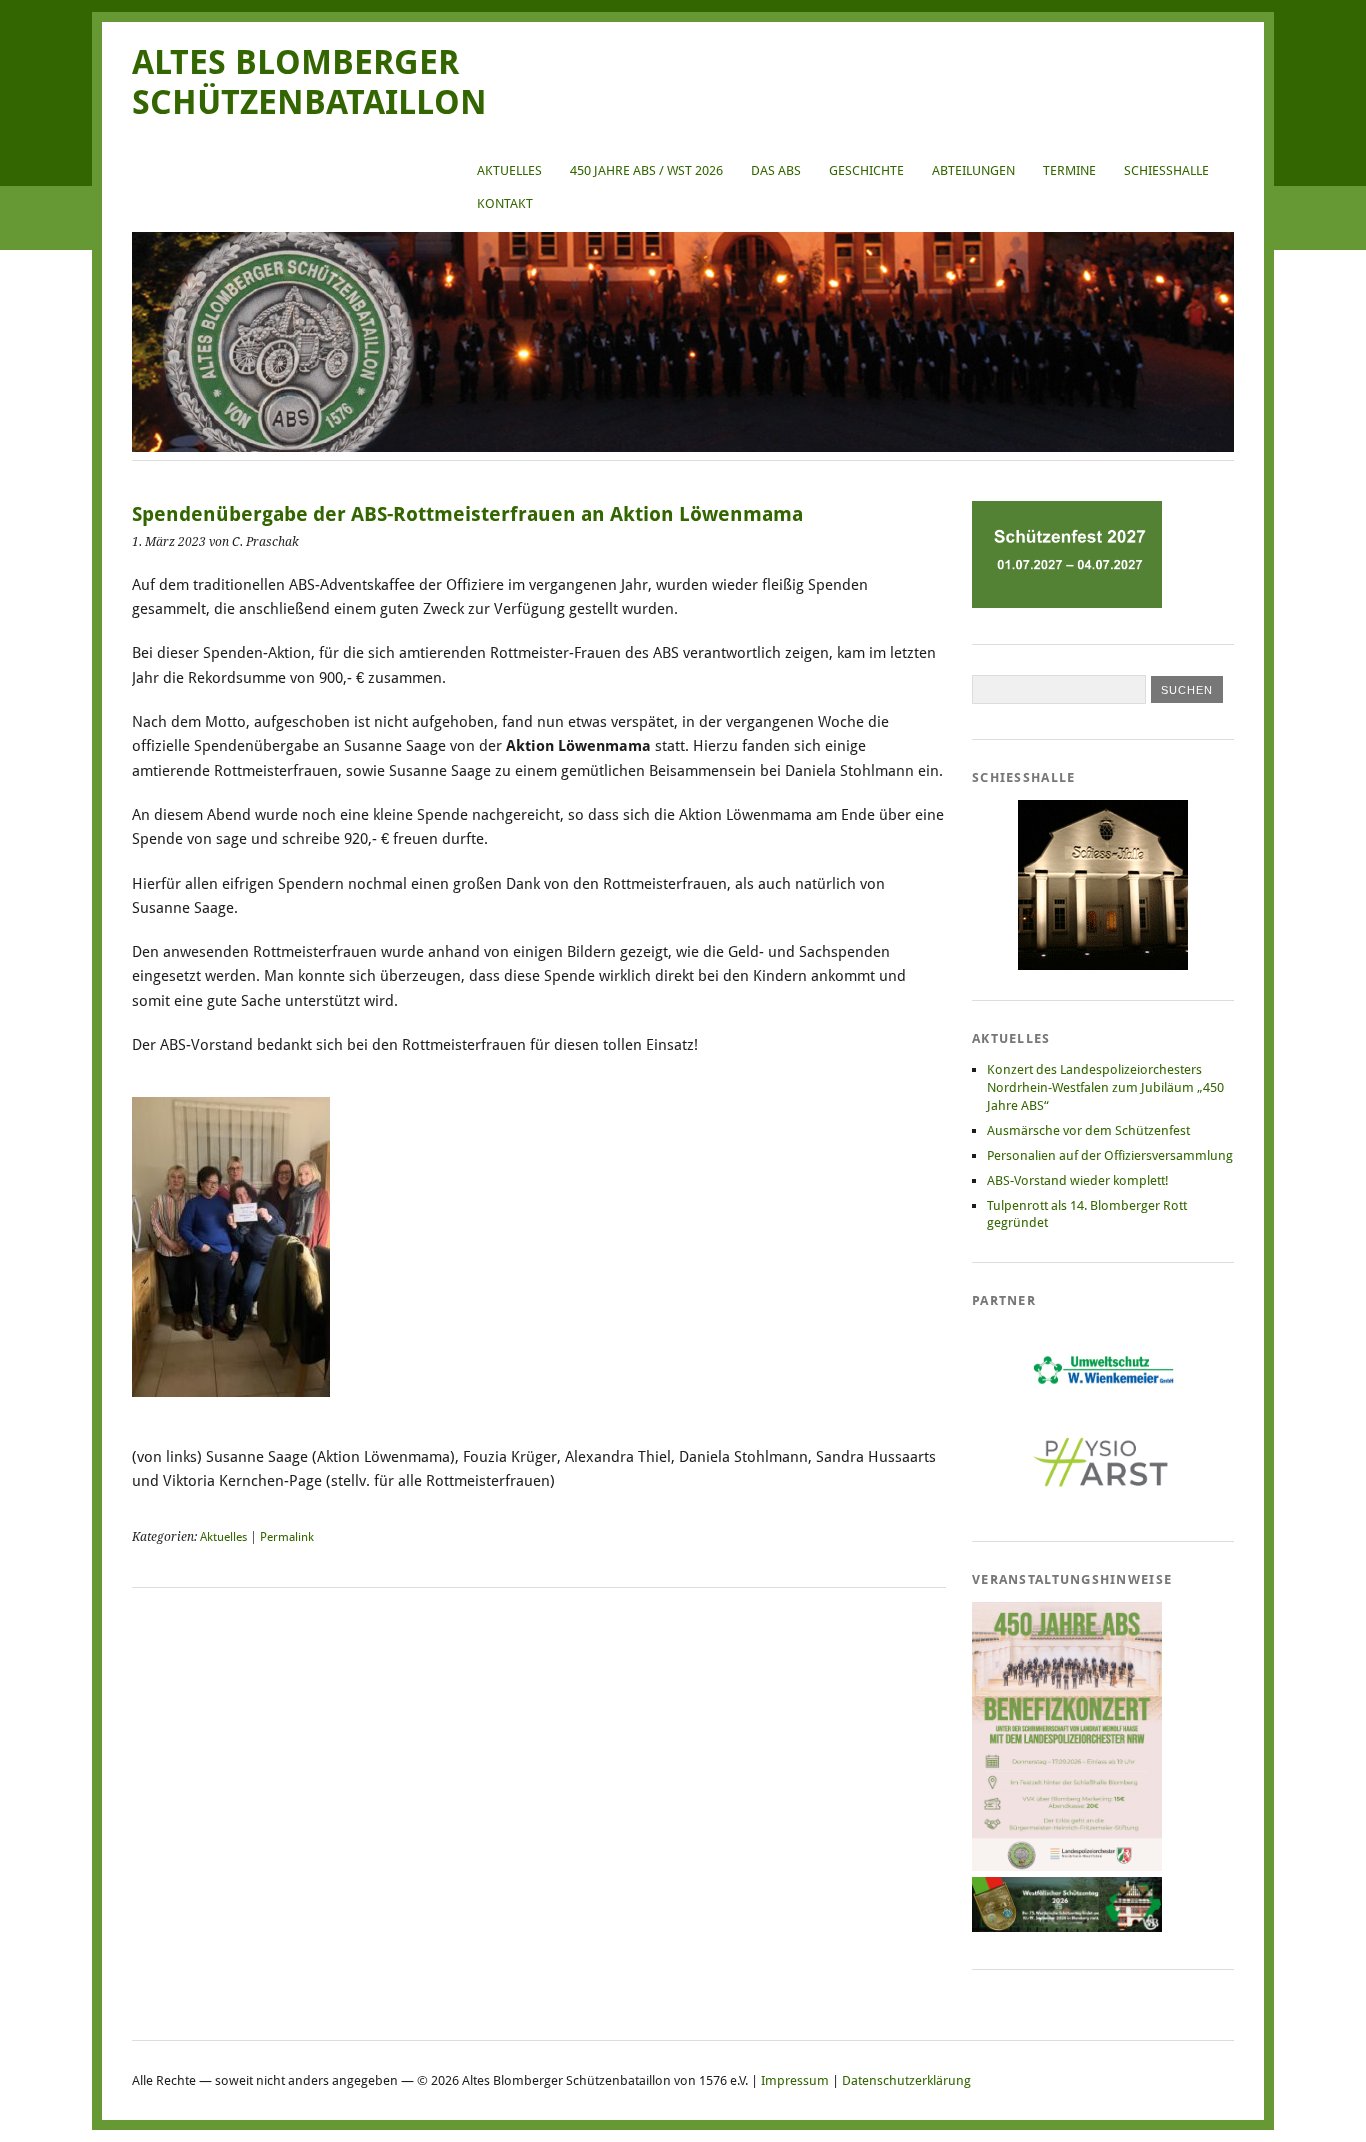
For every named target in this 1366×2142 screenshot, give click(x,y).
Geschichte (866, 170)
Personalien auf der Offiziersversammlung (1110, 1155)
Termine (1069, 170)
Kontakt (505, 203)
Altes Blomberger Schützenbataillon (309, 82)
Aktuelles (509, 170)
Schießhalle (1166, 170)
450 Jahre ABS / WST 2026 (646, 170)
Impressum (795, 2080)
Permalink (287, 1537)
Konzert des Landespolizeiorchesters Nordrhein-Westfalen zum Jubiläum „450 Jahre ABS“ (1105, 1087)
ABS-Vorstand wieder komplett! (1078, 1180)
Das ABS (776, 170)
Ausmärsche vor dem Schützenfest (1088, 1130)
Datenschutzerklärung (906, 2080)
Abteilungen (973, 170)
